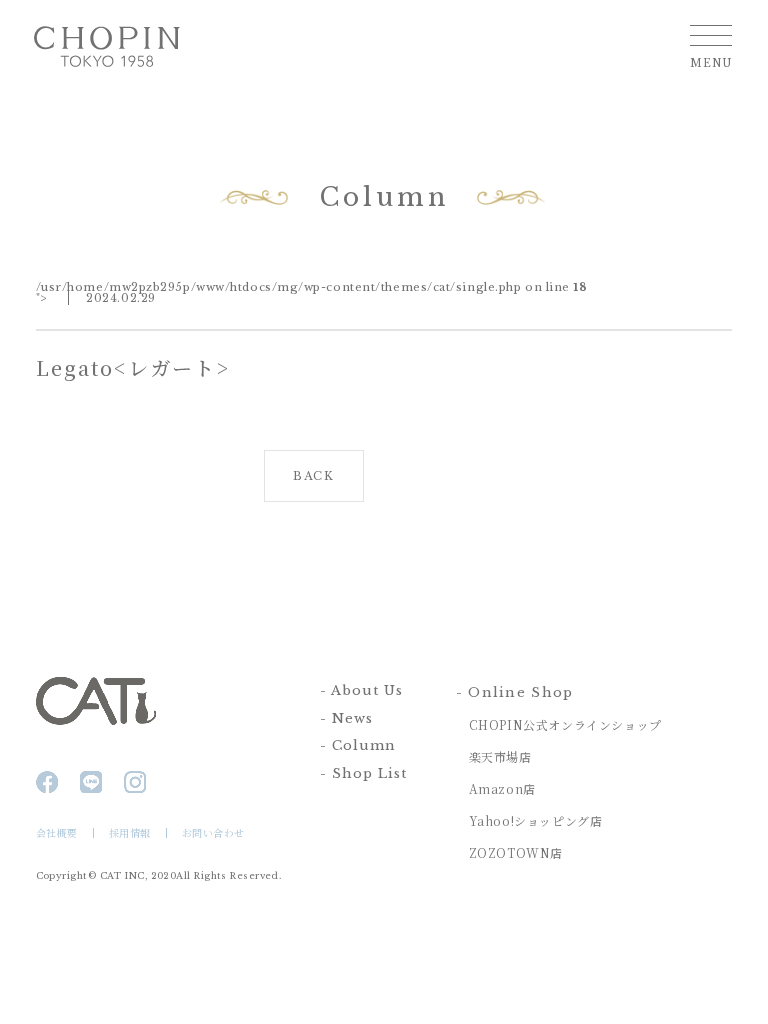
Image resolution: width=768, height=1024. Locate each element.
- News (346, 718)
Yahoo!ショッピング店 (536, 820)
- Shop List (363, 773)
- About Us (361, 690)
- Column (358, 745)
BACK (314, 476)
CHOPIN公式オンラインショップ (565, 724)
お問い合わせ (213, 833)
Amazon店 (502, 788)
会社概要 (57, 833)
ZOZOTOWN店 (516, 852)
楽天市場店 (500, 756)
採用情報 (130, 833)
